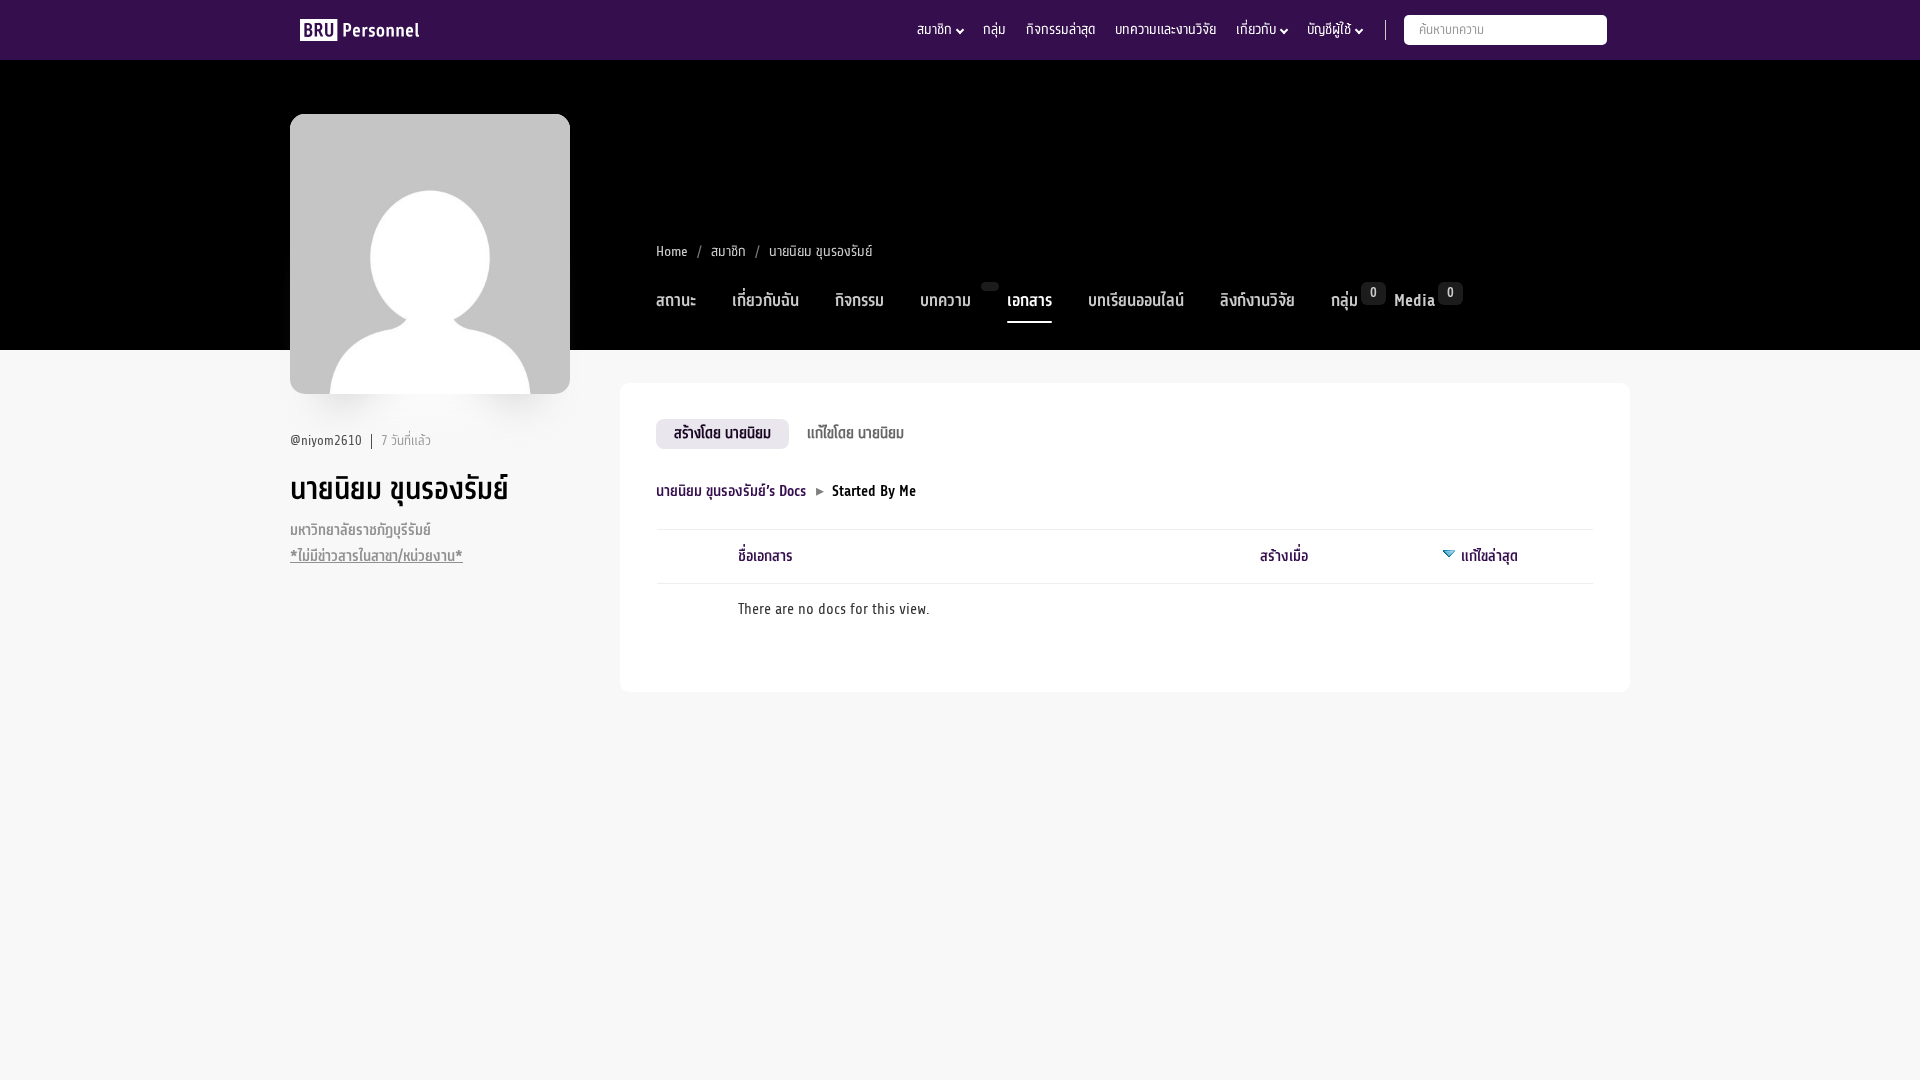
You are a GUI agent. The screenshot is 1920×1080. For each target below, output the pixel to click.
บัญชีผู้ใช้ (1329, 29)
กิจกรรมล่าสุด (1060, 29)
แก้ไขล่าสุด (1489, 556)
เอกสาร (1029, 301)
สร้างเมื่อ (1284, 556)
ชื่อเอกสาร (765, 556)
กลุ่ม (994, 29)
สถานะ (676, 301)
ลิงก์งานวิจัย (1257, 301)
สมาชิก (934, 29)
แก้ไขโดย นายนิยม (855, 433)
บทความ (945, 301)
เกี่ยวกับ (1256, 29)
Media (1414, 299)
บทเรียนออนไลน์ (1136, 301)
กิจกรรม (859, 301)
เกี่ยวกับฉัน (765, 301)
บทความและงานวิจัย (1165, 29)
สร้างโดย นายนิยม (722, 433)
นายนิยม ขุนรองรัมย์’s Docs (731, 491)
